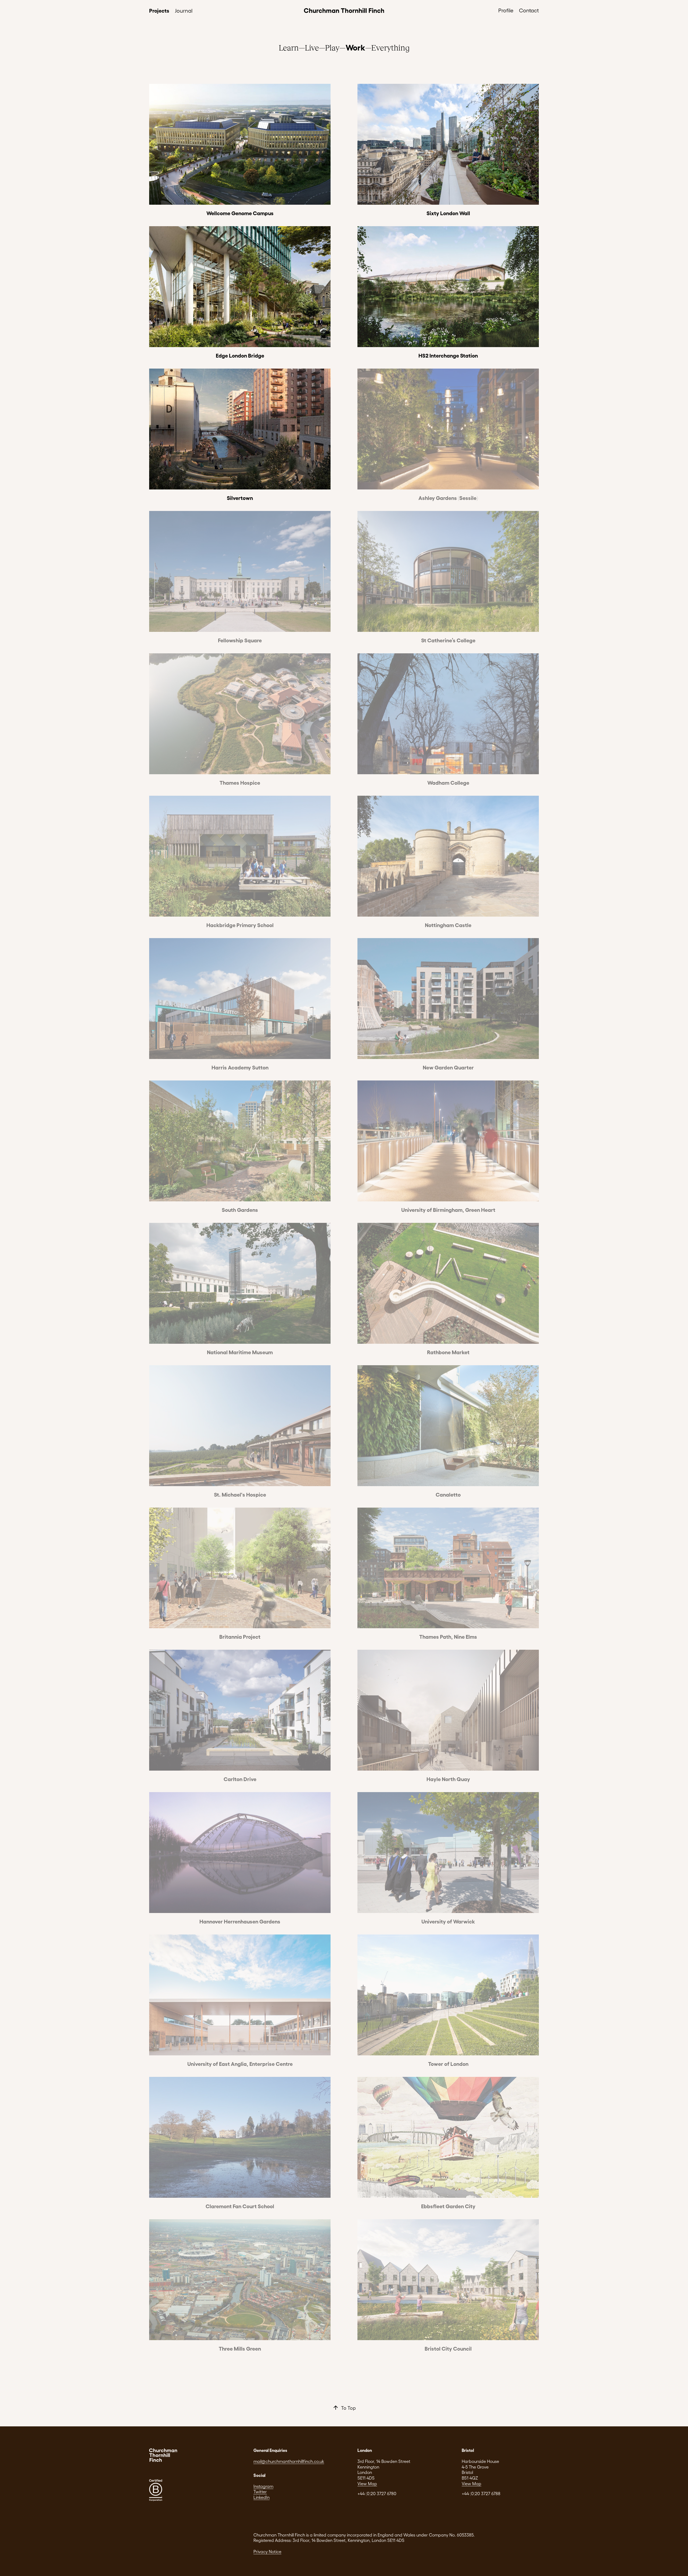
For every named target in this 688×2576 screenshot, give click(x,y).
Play (332, 47)
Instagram (263, 2486)
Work (355, 47)
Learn (289, 47)
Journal (184, 10)
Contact (529, 10)
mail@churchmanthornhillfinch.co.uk (289, 2461)
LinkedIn (261, 2497)
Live (312, 47)
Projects (159, 10)
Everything (390, 47)
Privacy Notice (267, 2551)
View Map (367, 2483)
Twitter (260, 2492)
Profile (506, 10)
